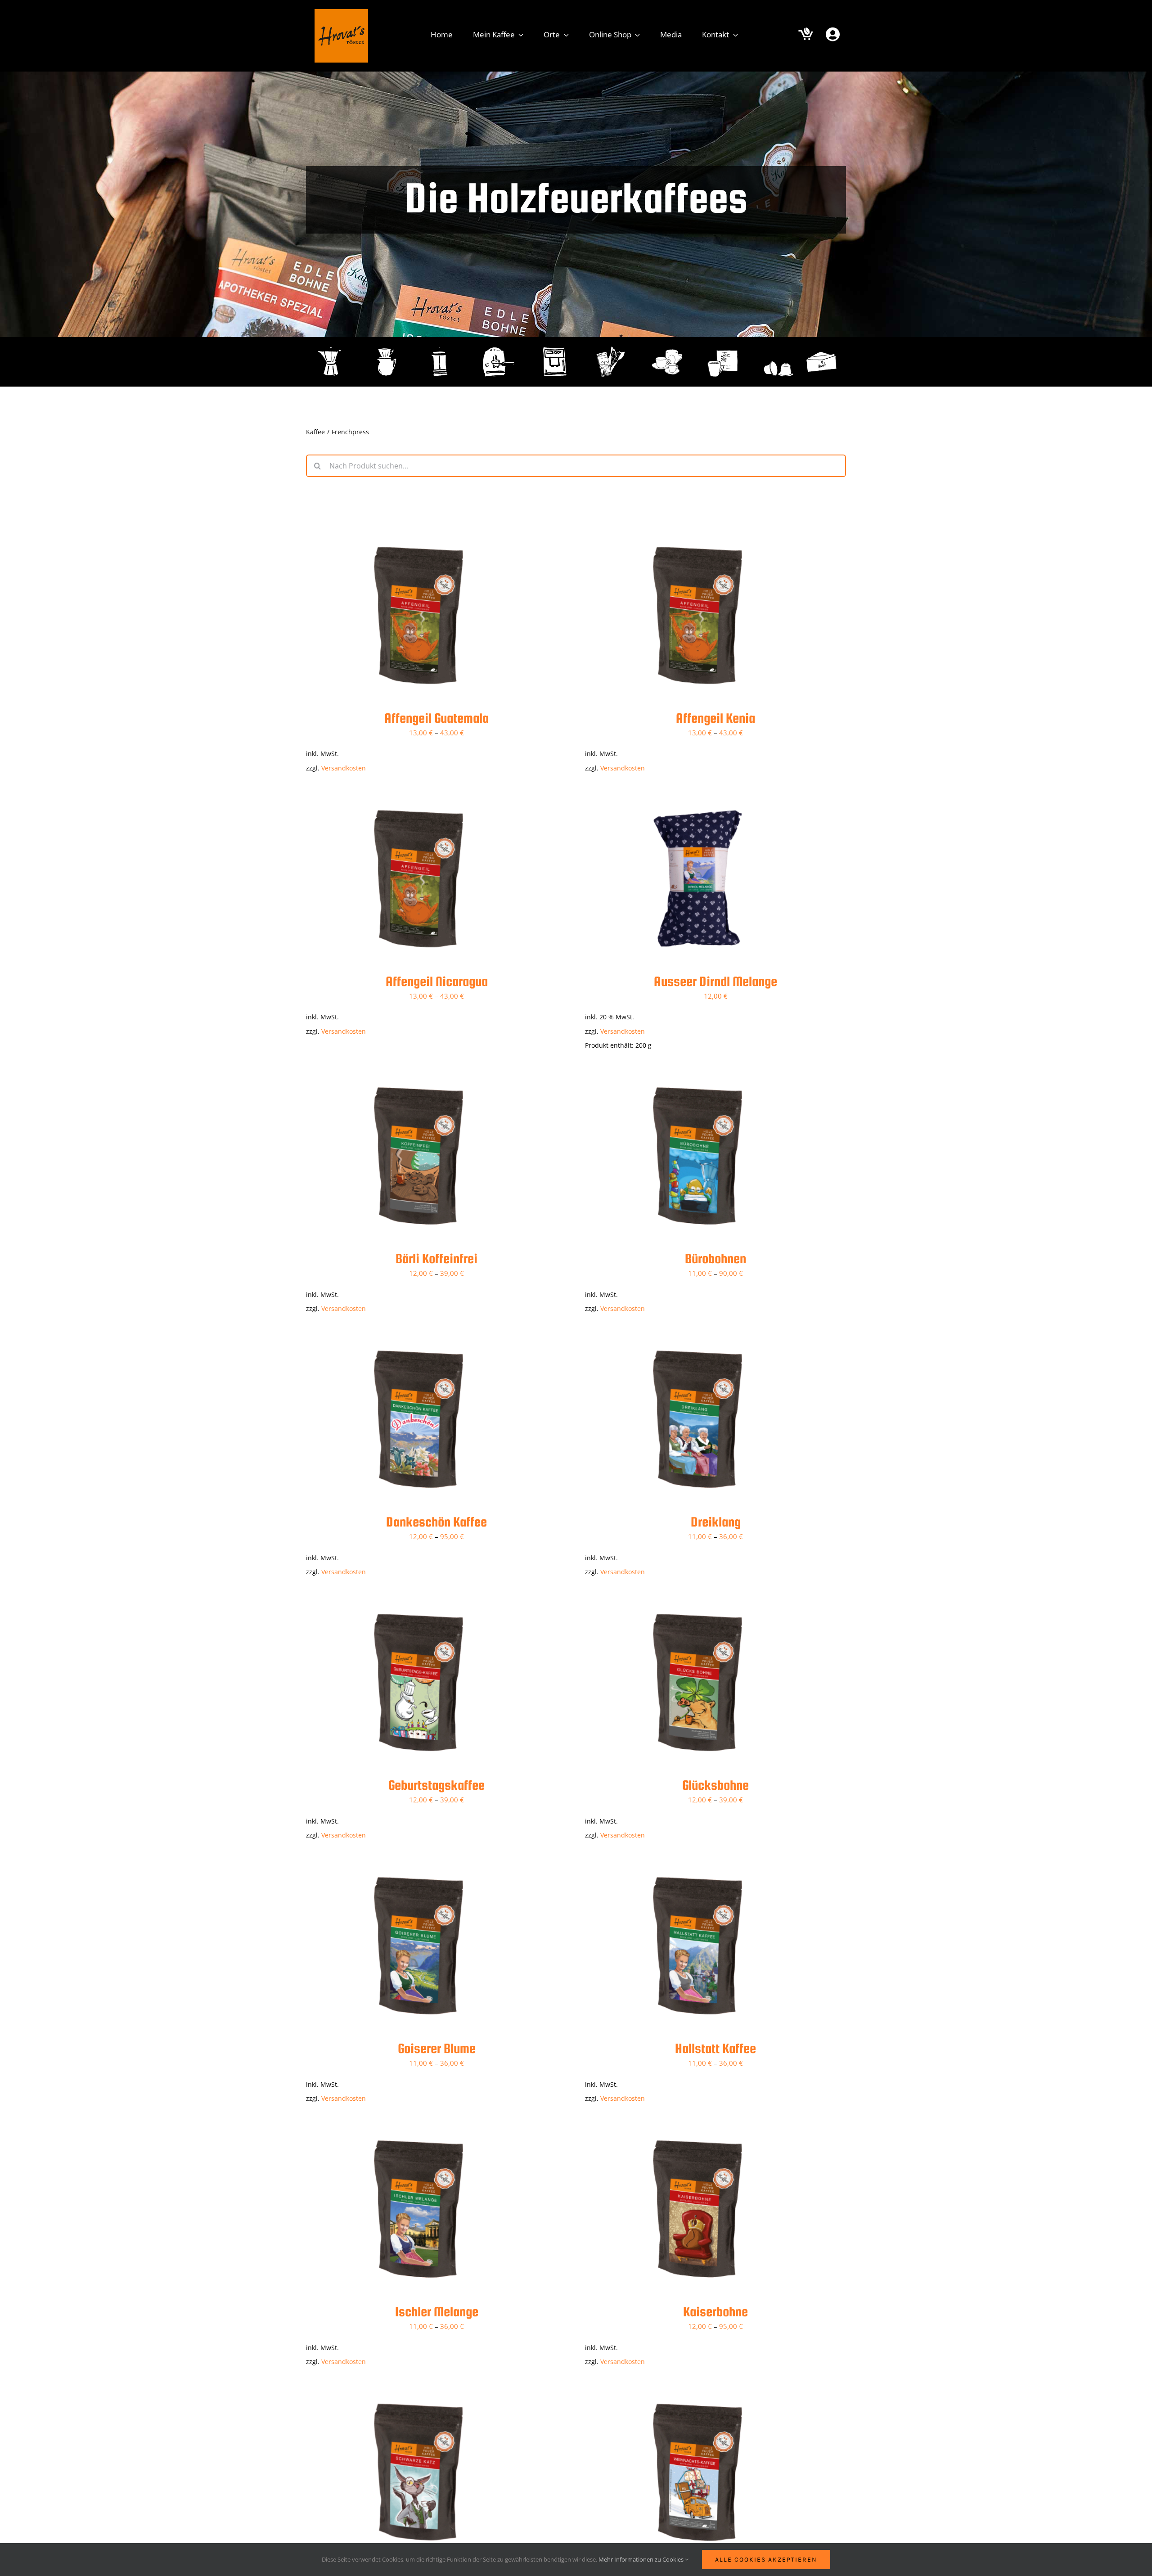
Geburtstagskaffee (436, 1785)
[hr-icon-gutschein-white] (821, 347)
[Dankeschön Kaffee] (418, 1340)
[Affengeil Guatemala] (418, 536)
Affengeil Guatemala (436, 718)
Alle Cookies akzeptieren (766, 2560)
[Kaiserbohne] (697, 2130)
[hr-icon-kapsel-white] (779, 347)
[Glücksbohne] (697, 1603)
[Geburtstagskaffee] (418, 1603)
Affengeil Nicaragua (437, 981)
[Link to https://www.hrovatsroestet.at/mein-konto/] (833, 34)
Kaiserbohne (715, 2311)
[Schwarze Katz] (418, 2393)
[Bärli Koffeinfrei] (418, 1076)
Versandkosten (344, 768)
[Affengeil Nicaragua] (418, 799)
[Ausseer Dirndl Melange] (697, 799)
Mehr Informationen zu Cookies (642, 2559)
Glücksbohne (715, 1785)
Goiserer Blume (437, 2048)
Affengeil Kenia (715, 718)
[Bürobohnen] (697, 1076)
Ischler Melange (437, 2311)
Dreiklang (716, 1522)
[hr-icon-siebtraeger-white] (499, 347)
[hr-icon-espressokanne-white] (331, 347)
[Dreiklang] (697, 1340)
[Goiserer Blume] (418, 1866)
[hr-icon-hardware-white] (667, 347)
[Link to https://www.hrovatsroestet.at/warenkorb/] (806, 35)
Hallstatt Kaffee (715, 2048)
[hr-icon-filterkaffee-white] (387, 347)
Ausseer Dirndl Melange (715, 981)
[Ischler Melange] (418, 2130)
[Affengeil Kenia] (697, 536)
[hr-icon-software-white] (611, 347)
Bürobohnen (715, 1258)
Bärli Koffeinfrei (436, 1258)
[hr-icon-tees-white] (723, 347)
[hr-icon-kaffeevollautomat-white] (555, 347)
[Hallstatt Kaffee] (697, 1866)
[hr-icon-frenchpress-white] (443, 347)
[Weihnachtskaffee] (697, 2393)
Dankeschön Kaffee (436, 1522)
